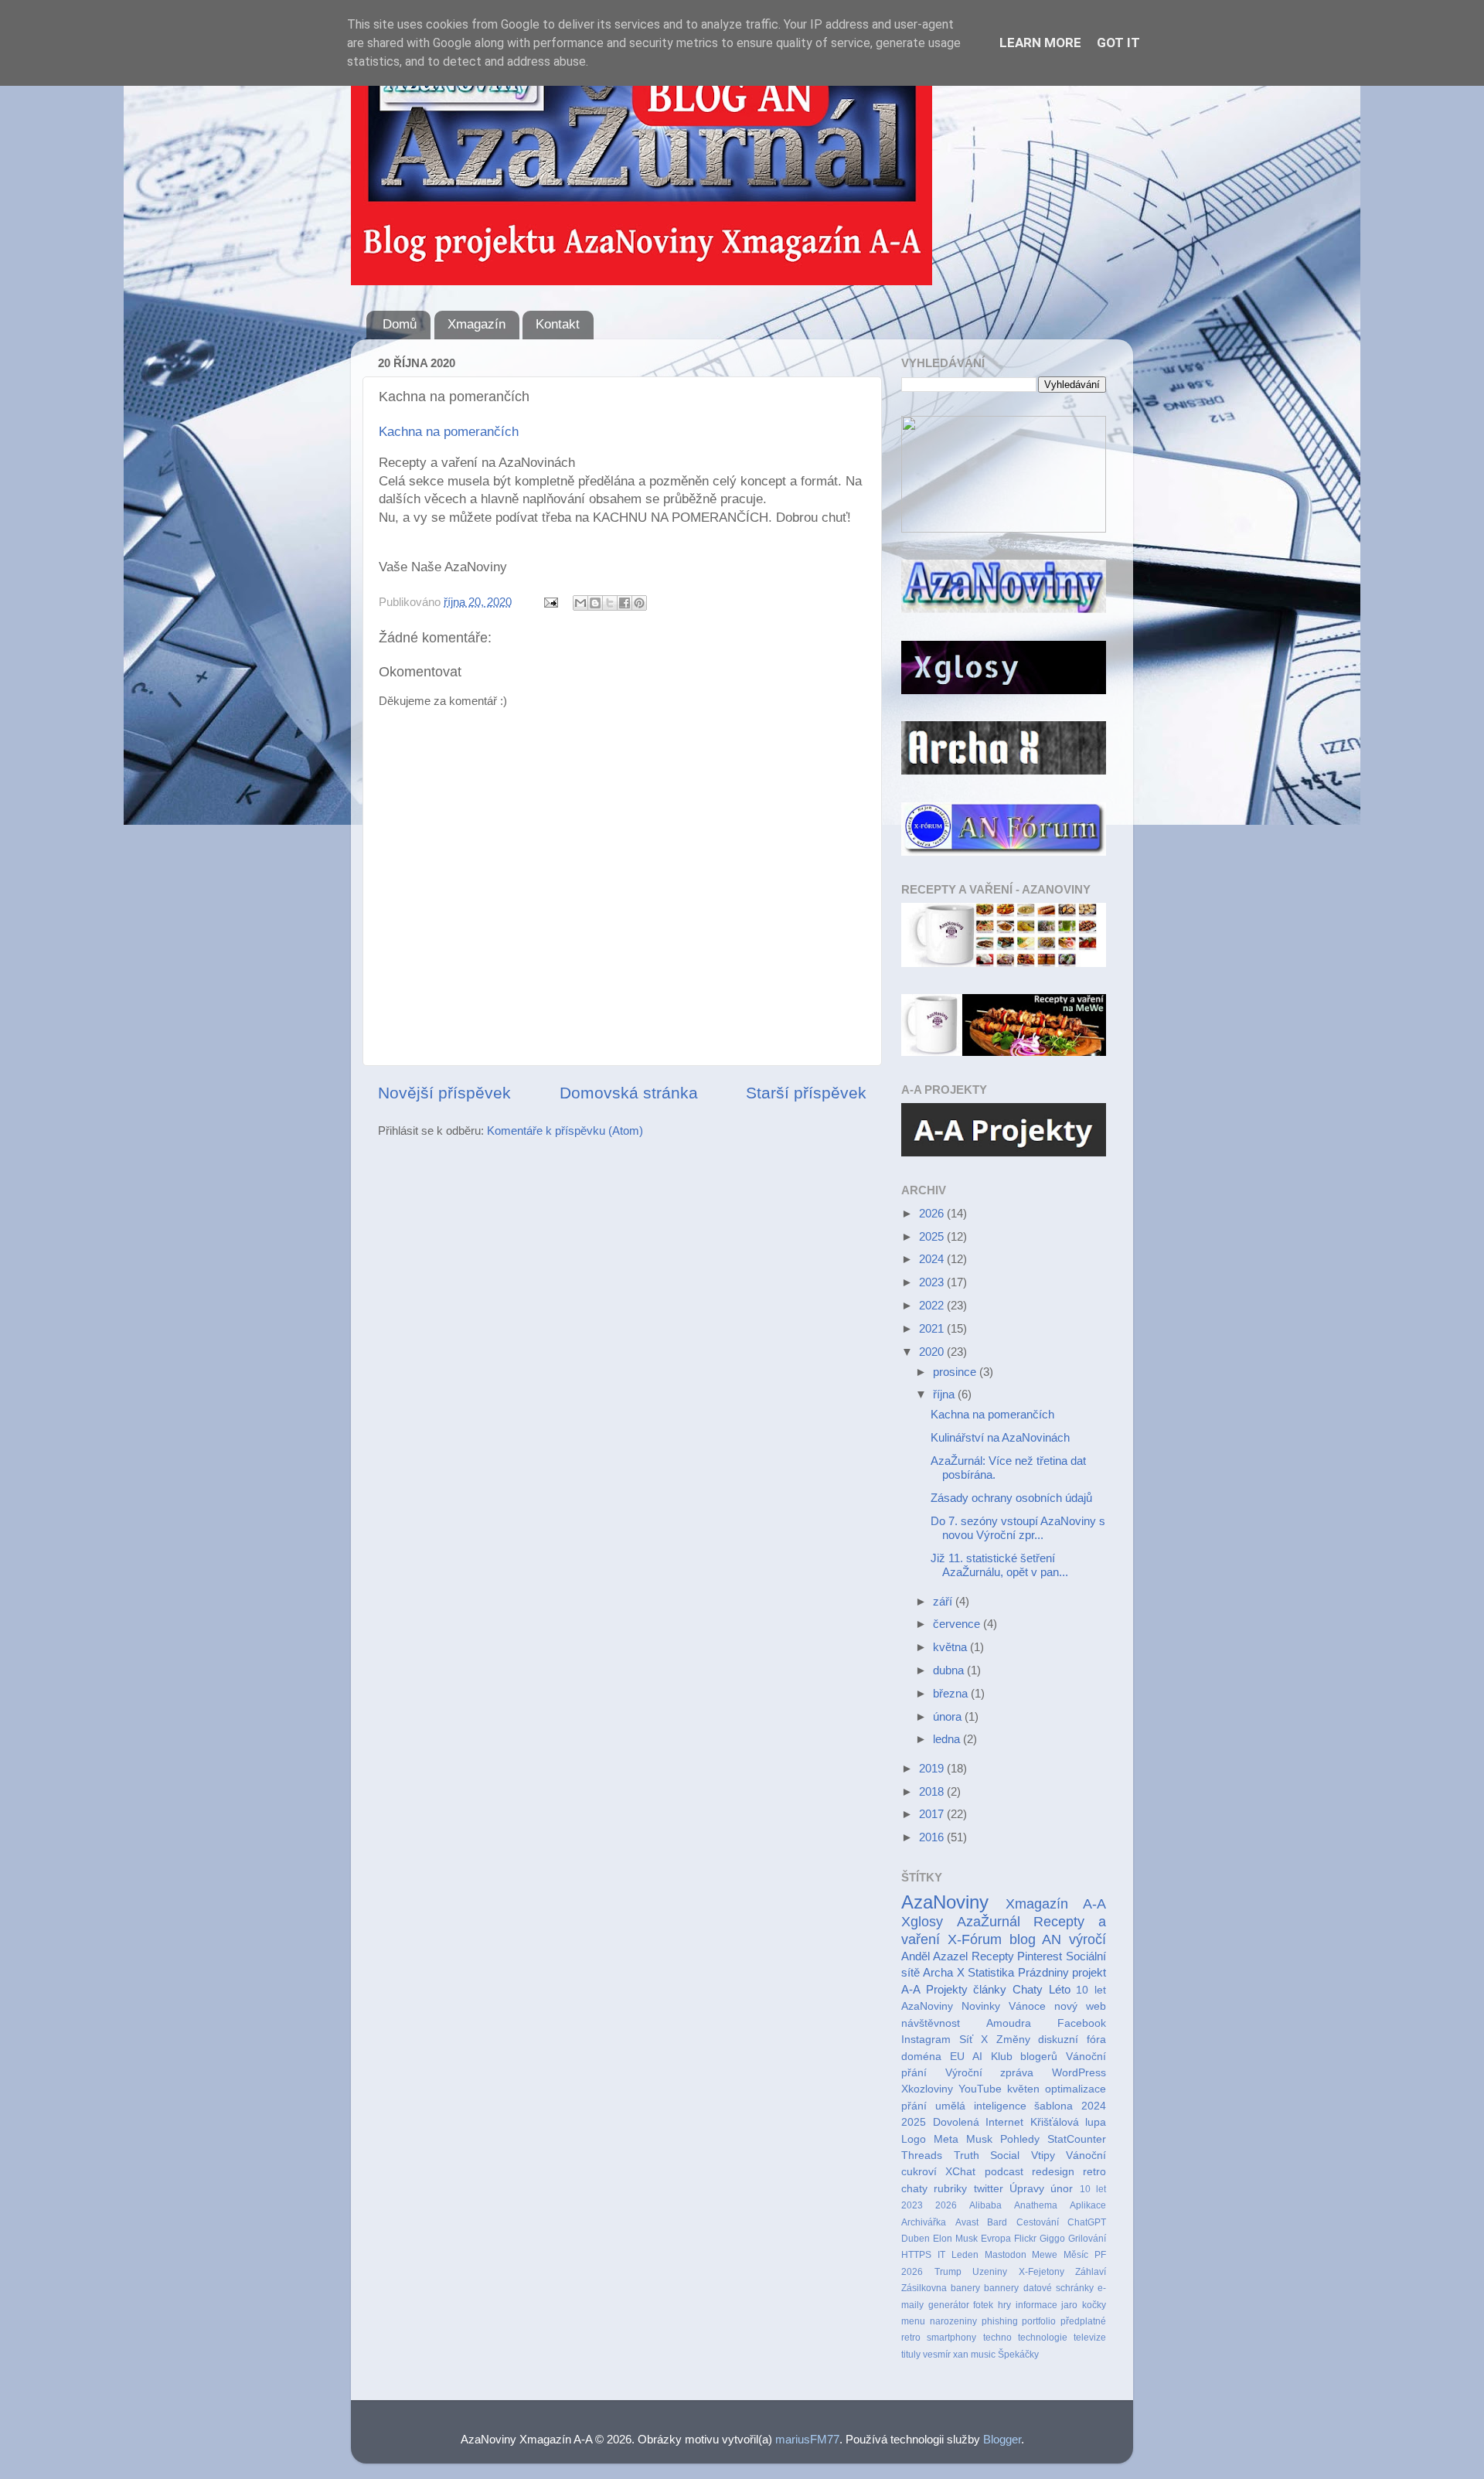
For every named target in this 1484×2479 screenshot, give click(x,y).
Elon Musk (955, 2239)
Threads (922, 2156)
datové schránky (1059, 2288)
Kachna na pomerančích (449, 432)
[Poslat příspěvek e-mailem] (550, 602)
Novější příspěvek (444, 1093)
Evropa (996, 2239)
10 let (1093, 2189)
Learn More (1040, 43)
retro (911, 2338)
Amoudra (1009, 2023)
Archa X (943, 1972)
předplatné (1083, 2321)
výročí (1087, 1939)
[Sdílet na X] (610, 603)
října (945, 1394)
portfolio (1039, 2321)
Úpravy (1027, 2189)
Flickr (1025, 2239)
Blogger (1002, 2439)
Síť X (974, 2040)
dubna (950, 1670)
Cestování (1038, 2222)
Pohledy (1020, 2139)
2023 (933, 1282)
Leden (965, 2255)
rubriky (950, 2189)
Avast (967, 2222)
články (990, 1989)
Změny (1013, 2040)
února (949, 1716)
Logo (914, 2139)
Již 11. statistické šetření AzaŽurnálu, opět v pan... (999, 1565)
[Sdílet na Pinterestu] (639, 603)
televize (1090, 2338)
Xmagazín (477, 324)
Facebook (1082, 2023)
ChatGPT (1087, 2222)
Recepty (993, 1956)
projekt (1089, 1972)
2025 (933, 1236)
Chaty (1028, 1989)
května (951, 1647)
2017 (933, 1814)
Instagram (926, 2040)
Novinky (981, 2006)
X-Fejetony (1042, 2272)
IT (941, 2255)
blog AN (1036, 1939)
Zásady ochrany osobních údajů (1011, 1498)
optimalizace (1076, 2089)
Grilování (1087, 2239)
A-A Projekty (934, 1989)
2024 (933, 1259)
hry (1004, 2305)
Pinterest (1040, 1956)
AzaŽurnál (989, 1921)
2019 (933, 1768)
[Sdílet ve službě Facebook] (625, 603)
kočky (1094, 2305)
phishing (1000, 2321)
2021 (933, 1328)
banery (965, 2288)
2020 (933, 1352)
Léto (1060, 1989)
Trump (948, 2272)
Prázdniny (1043, 1972)
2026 (933, 1213)
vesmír (937, 2355)
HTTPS (916, 2255)
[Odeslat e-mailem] (580, 603)
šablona (1053, 2106)
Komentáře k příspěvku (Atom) (565, 1131)
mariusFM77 (807, 2439)
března (952, 1693)
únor (1062, 2189)
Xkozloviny (927, 2089)
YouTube (980, 2089)
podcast (1004, 2172)
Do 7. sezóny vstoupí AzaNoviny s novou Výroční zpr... (1018, 1528)
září (944, 1601)
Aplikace (1088, 2205)
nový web (1080, 2006)
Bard (997, 2222)
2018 (933, 1791)
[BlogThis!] (595, 603)
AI (977, 2057)
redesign (1053, 2172)
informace (1036, 2305)
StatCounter (1077, 2139)
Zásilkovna (924, 2288)
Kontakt (558, 324)
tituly (911, 2355)
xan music (974, 2355)
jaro (1069, 2305)
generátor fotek (961, 2305)
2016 (933, 1837)
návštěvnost (931, 2023)
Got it (1118, 43)
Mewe (1045, 2255)
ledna (948, 1739)
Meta (946, 2139)
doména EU (933, 2057)
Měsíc (1076, 2255)
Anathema (1036, 2205)
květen (1023, 2089)
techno (997, 2338)
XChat (960, 2172)
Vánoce (1027, 2006)
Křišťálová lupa (1069, 2122)
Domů (400, 324)
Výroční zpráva (990, 2073)
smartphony (951, 2338)
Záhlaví (1091, 2272)
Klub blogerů (1025, 2057)
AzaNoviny (945, 1902)
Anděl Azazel (934, 1956)
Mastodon (1006, 2255)
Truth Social (987, 2156)
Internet (1004, 2122)
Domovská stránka (629, 1093)
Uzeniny (990, 2272)
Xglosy (922, 1921)
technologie (1043, 2338)
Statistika (991, 1972)
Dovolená (956, 2122)
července (958, 1624)
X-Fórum (975, 1939)
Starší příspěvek (806, 1093)
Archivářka (924, 2222)
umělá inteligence (981, 2106)
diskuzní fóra (1072, 2040)
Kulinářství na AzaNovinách (1000, 1437)
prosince (956, 1372)
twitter (989, 2189)
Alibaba (985, 2205)
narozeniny (953, 2321)
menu (913, 2321)
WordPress (1079, 2073)
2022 (933, 1305)
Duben (916, 2239)
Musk (979, 2139)
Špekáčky (1018, 2355)
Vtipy (1043, 2156)
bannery (1001, 2288)
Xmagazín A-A (1056, 1904)
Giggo (1052, 2239)
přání (914, 2106)
